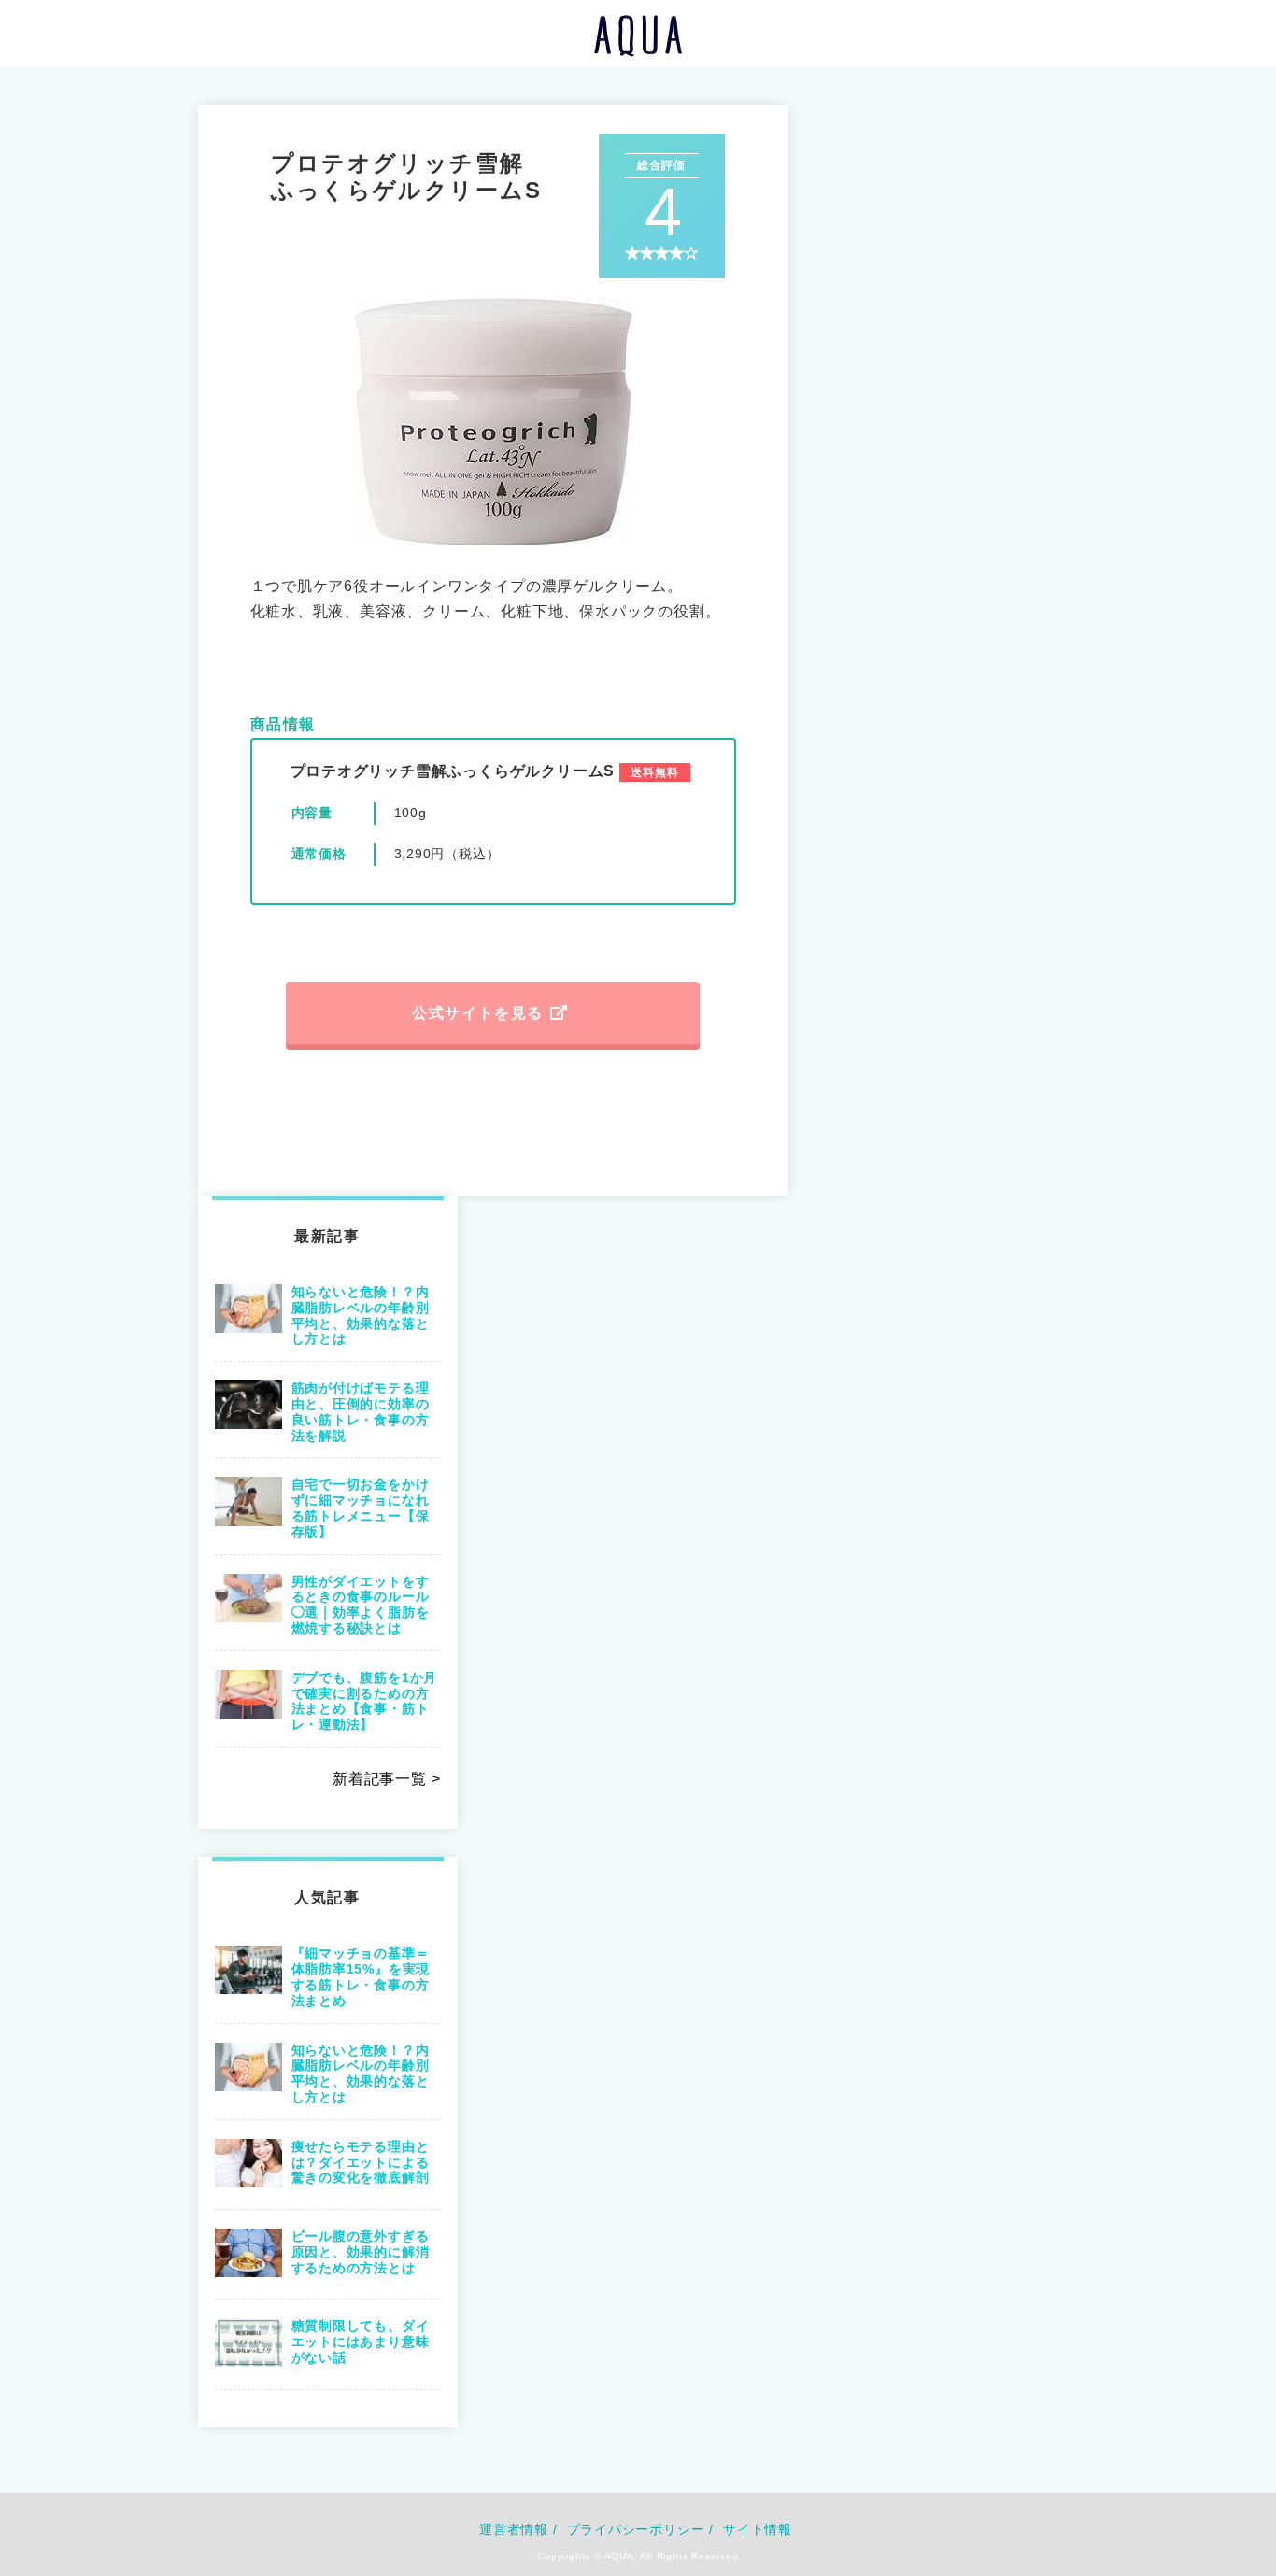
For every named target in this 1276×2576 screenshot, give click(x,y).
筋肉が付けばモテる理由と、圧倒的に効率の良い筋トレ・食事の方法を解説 (361, 1411)
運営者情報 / (518, 2529)
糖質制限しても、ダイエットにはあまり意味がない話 (361, 2342)
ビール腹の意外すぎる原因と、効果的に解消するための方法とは (361, 2252)
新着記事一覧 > (386, 1779)
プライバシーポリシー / (641, 2529)
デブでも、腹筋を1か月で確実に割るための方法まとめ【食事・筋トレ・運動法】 (365, 1701)
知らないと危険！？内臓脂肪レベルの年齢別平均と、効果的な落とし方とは (361, 1315)
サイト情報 (758, 2529)
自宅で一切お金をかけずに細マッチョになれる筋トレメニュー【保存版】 (361, 1507)
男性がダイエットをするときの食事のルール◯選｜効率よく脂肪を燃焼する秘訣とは (361, 1605)
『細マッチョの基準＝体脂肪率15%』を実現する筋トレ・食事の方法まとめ (361, 1976)
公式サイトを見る (478, 1013)
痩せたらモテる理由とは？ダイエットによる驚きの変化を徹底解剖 (361, 2162)
